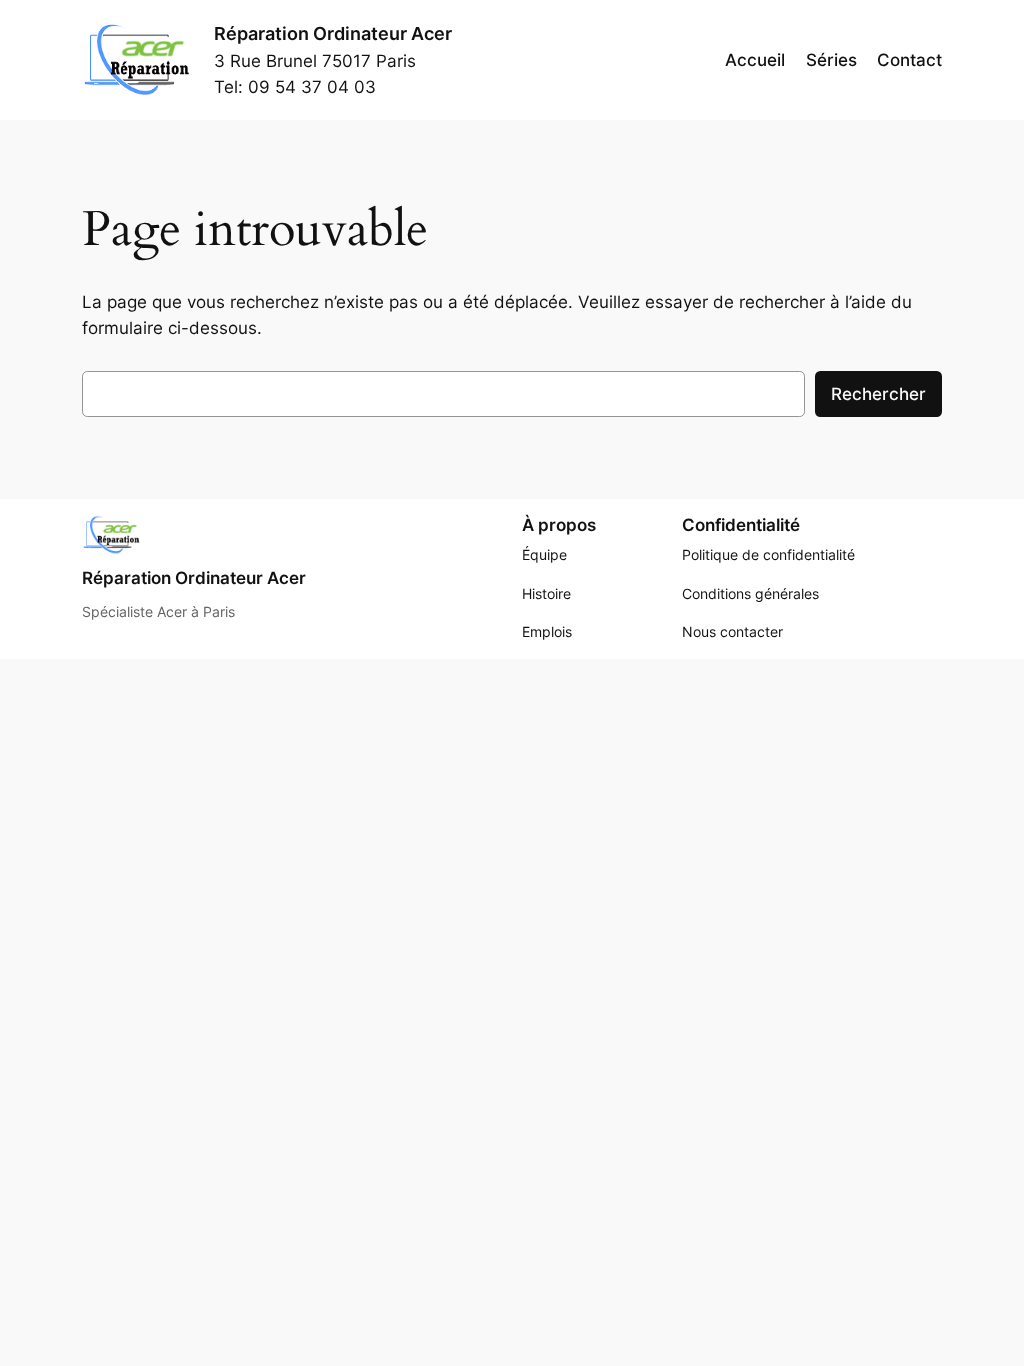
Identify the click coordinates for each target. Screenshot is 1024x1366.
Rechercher (878, 394)
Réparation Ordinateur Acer (333, 33)
